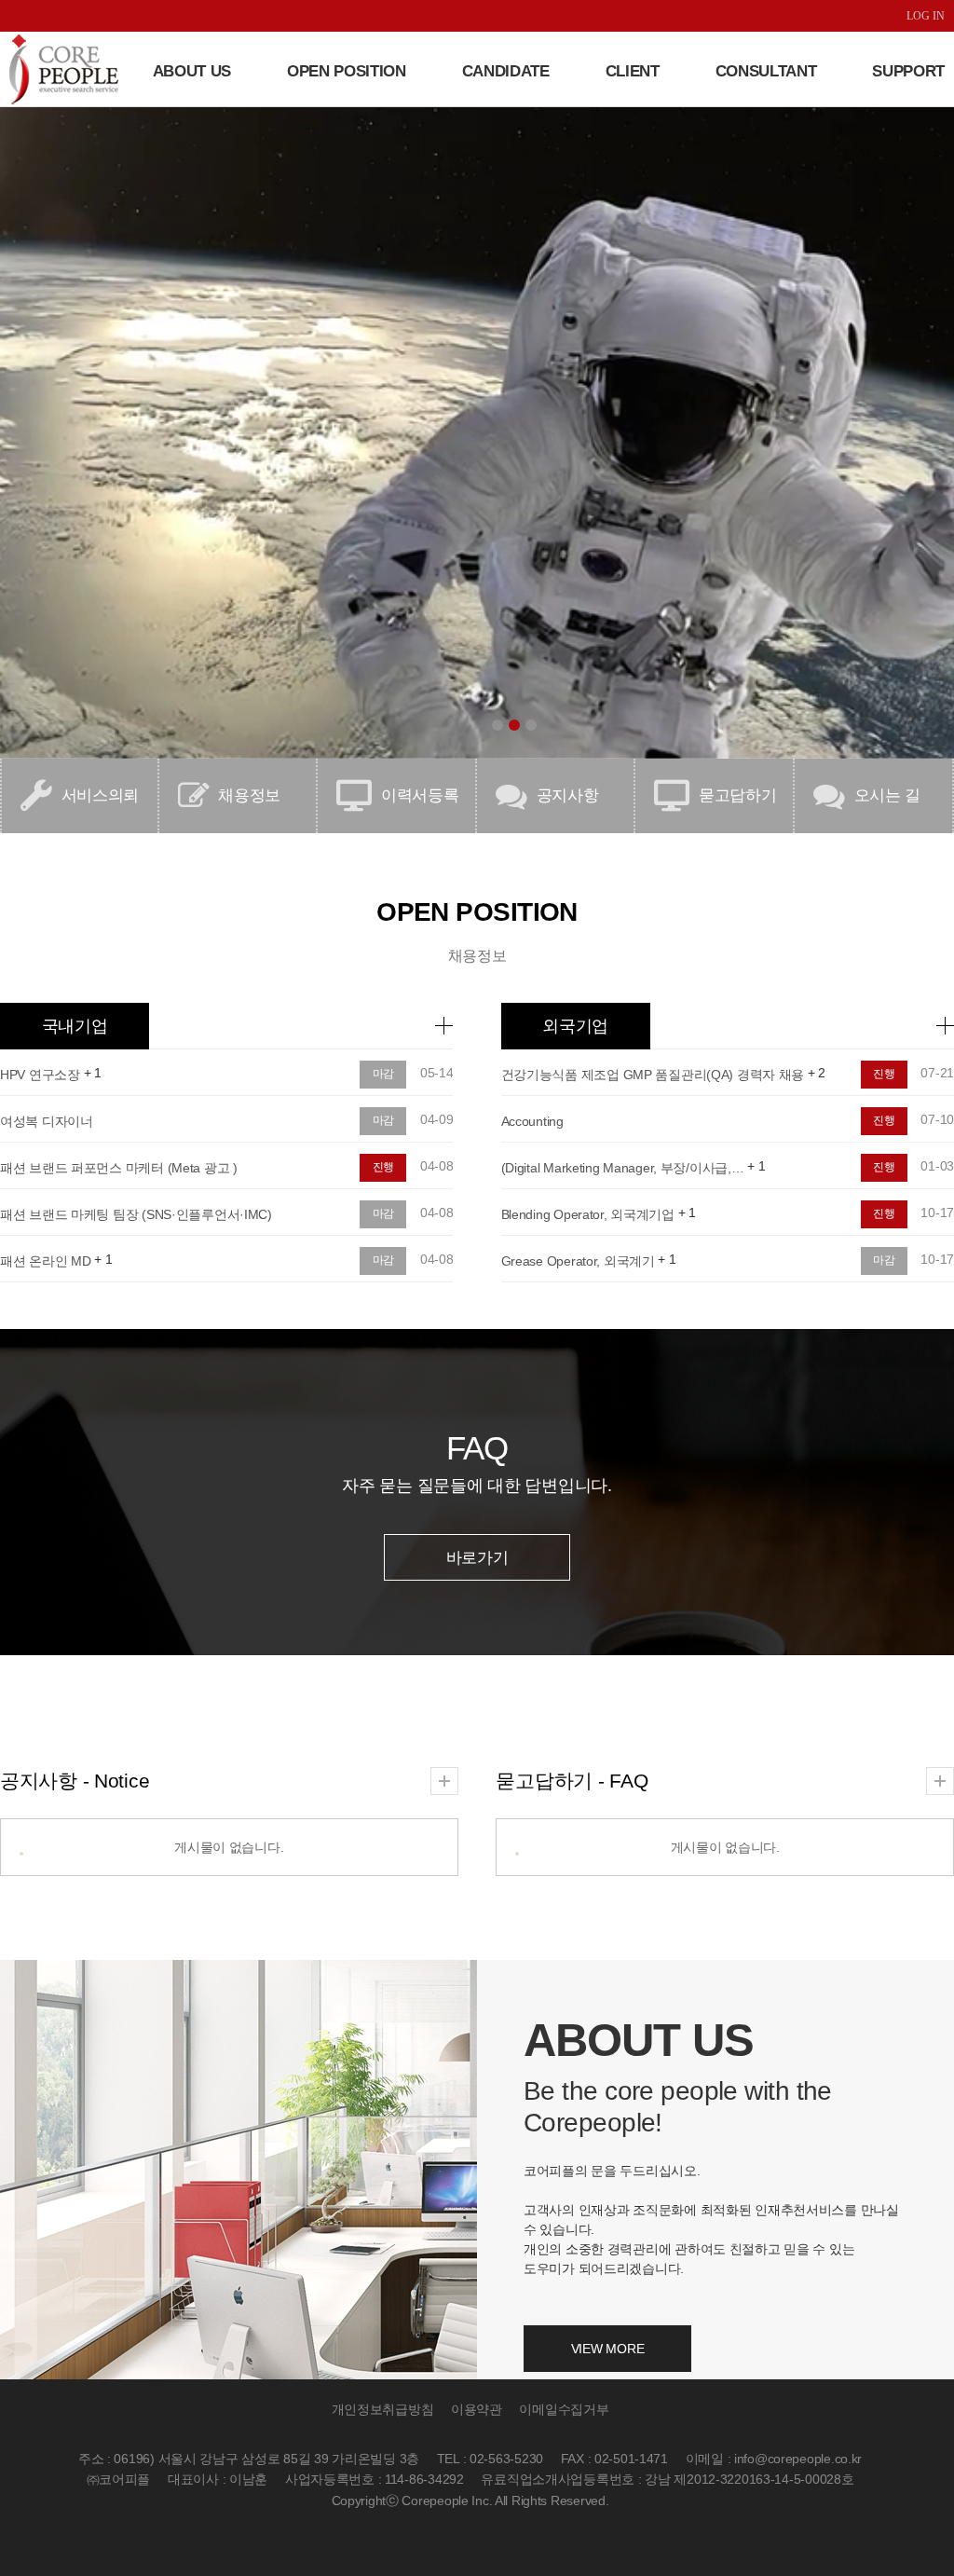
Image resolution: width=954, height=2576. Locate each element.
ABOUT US (192, 71)
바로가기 (477, 1558)
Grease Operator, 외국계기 (578, 1261)
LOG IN (926, 16)
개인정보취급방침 (383, 2410)
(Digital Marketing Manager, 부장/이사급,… (623, 1168)
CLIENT (633, 71)
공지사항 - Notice (75, 1781)
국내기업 (75, 1026)
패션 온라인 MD (45, 1261)
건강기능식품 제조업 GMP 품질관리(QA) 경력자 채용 (653, 1075)
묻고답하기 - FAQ (572, 1781)
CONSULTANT (766, 71)
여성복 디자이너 (47, 1121)
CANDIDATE (506, 71)
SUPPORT (908, 71)
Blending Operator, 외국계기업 (588, 1214)
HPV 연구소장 (40, 1075)
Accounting (532, 1121)
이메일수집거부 (564, 2410)
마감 (384, 1074)
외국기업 (575, 1026)
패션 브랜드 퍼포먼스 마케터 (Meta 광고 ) (119, 1168)
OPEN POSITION (347, 71)
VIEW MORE (607, 2349)
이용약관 (477, 2410)
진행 (384, 1167)
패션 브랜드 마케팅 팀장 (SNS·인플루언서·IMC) (136, 1214)
